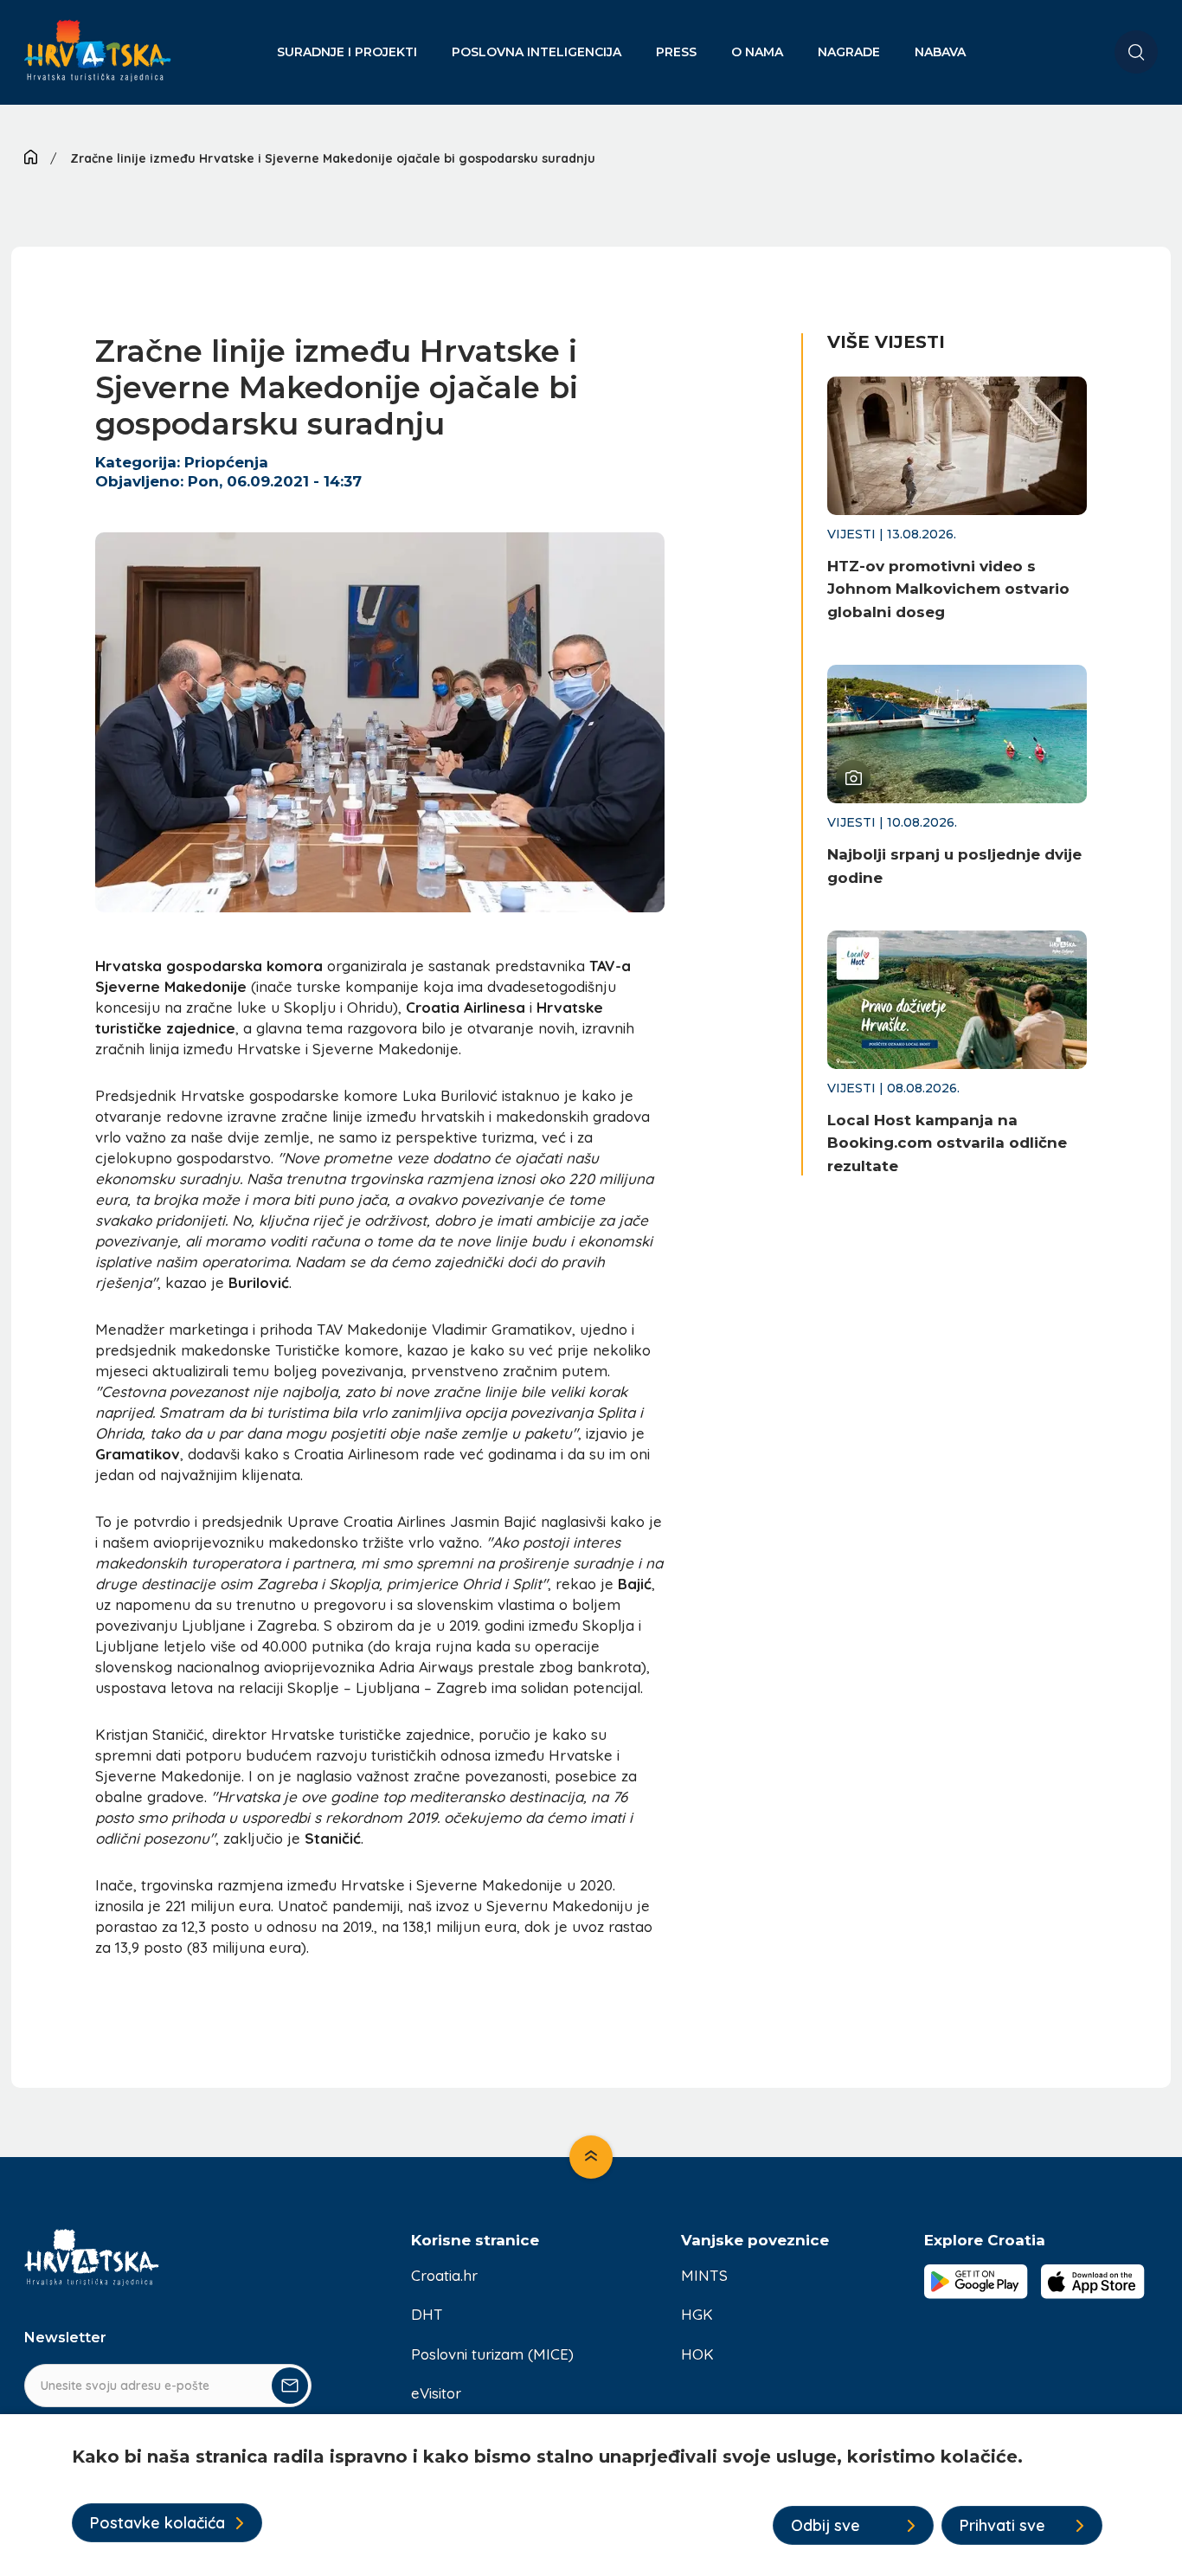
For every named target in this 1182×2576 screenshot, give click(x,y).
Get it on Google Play (976, 2282)
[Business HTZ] (98, 61)
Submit (290, 2386)
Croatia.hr (444, 2275)
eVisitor (436, 2393)
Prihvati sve (1002, 2525)
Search (1136, 52)
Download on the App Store (1093, 2282)
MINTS (704, 2275)
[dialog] (591, 2495)
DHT (427, 2314)
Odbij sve (825, 2525)
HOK (697, 2354)
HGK (697, 2314)
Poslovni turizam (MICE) (492, 2354)
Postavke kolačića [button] (157, 2523)
